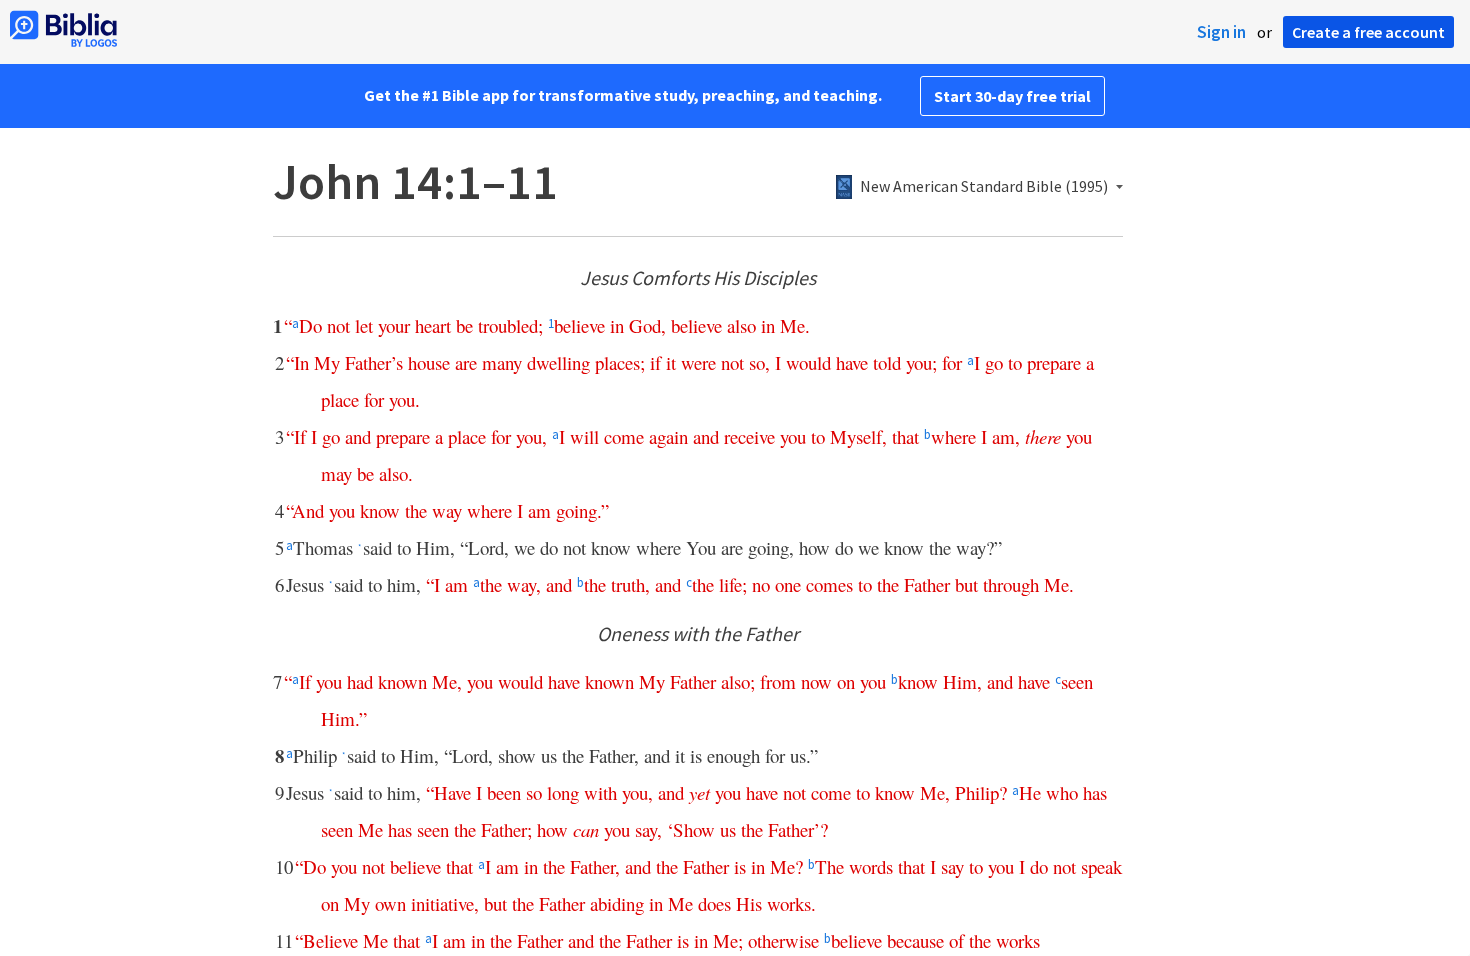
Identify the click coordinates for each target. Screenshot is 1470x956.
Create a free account (1368, 32)
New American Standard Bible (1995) (984, 187)
